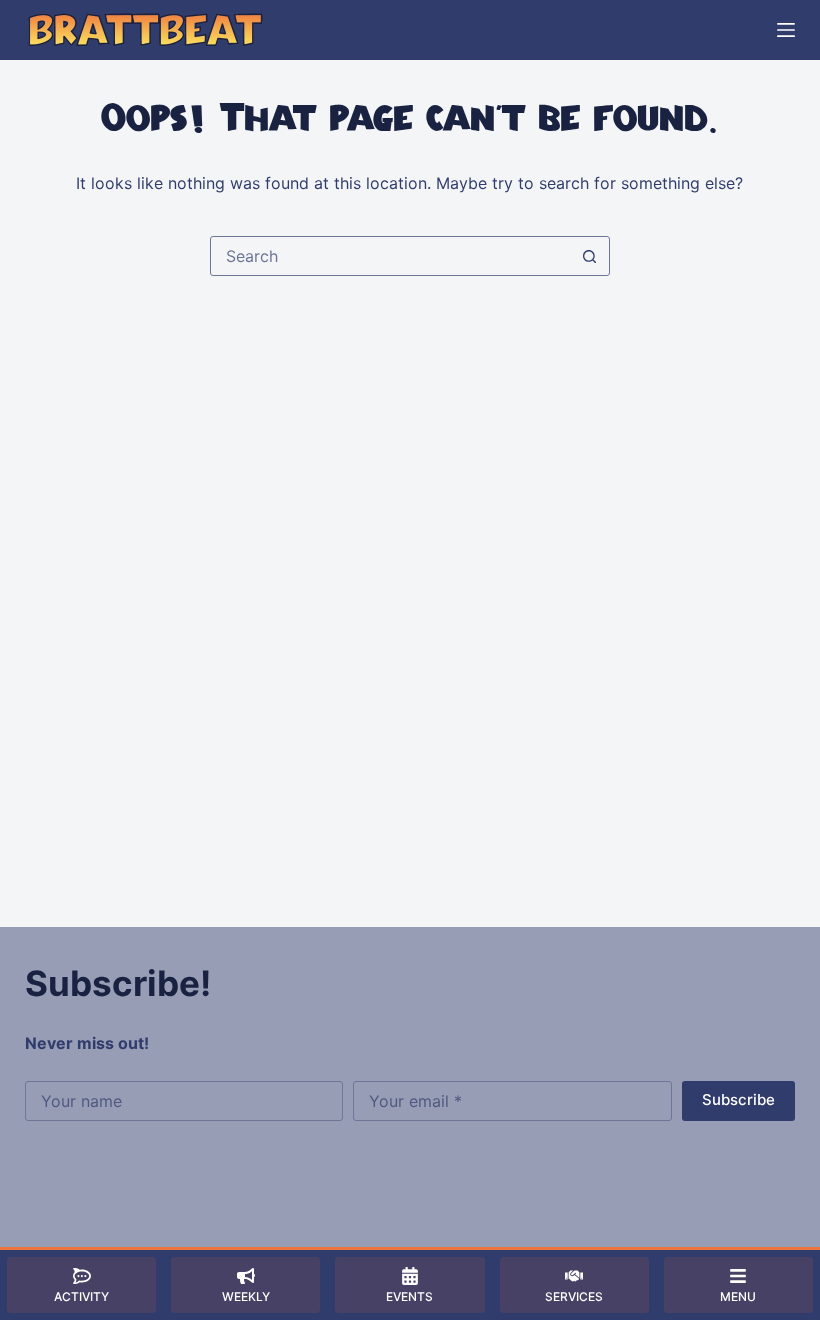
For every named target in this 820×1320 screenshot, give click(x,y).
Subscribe (738, 1099)
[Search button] (590, 256)
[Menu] (786, 30)
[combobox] (391, 256)
